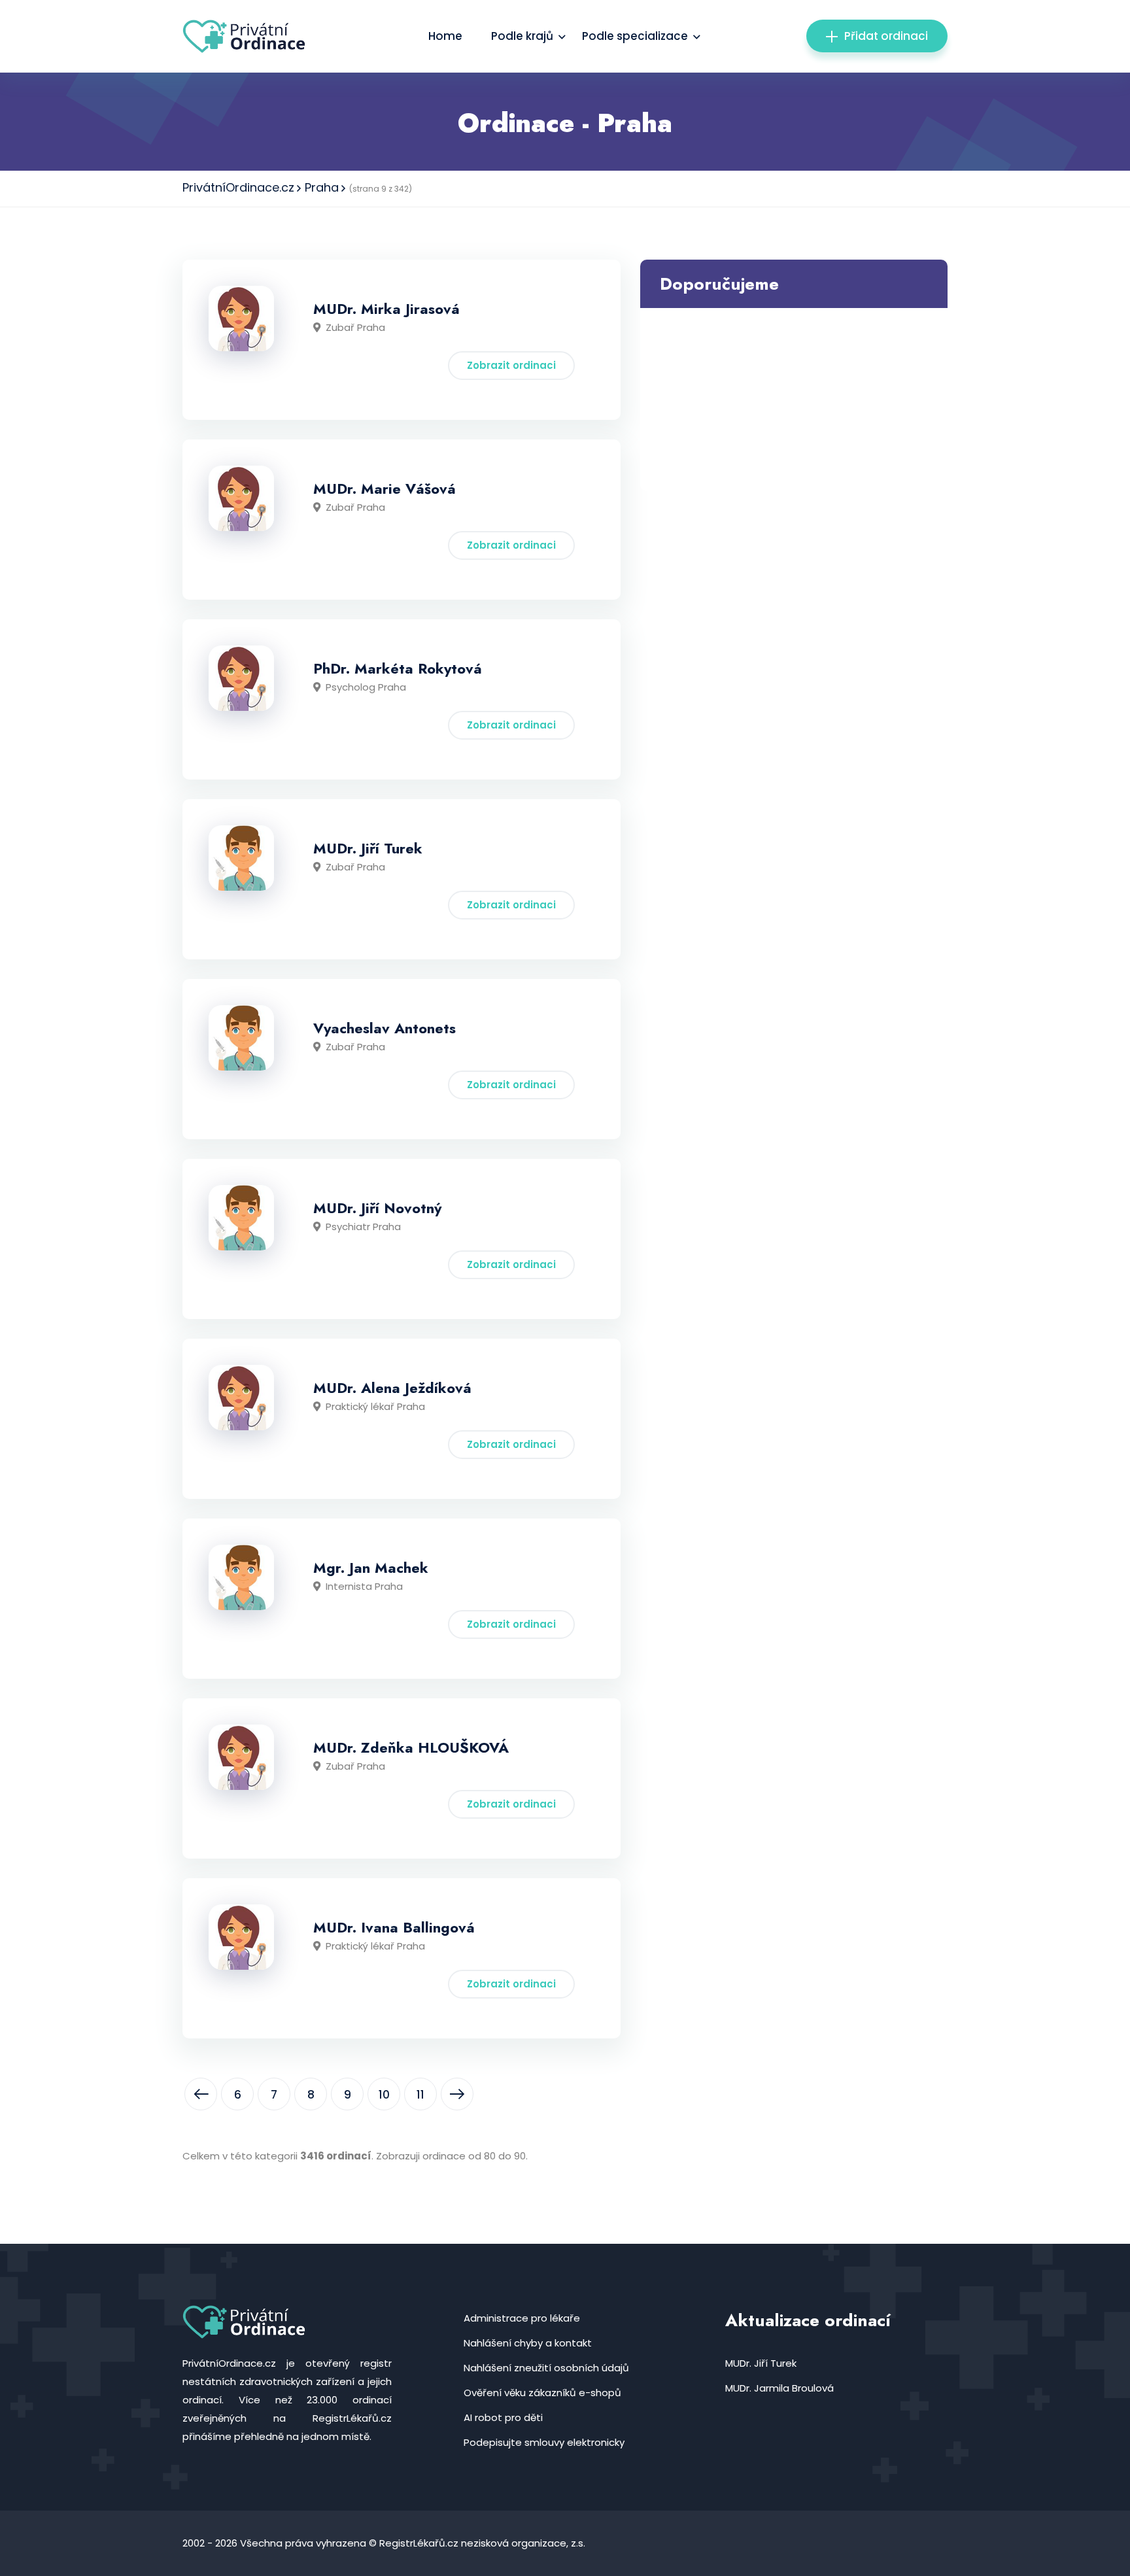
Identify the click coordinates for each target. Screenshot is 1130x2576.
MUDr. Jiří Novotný (377, 1208)
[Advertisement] (794, 400)
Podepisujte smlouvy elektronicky (544, 2442)
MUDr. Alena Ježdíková (392, 1388)
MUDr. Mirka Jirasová (386, 309)
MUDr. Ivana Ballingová (394, 1927)
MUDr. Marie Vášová (385, 489)
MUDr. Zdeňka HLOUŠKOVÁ (411, 1747)
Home (445, 36)
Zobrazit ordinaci (511, 365)
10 (384, 2095)
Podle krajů (522, 36)
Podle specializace (635, 36)
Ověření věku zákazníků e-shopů (542, 2393)
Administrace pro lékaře (522, 2318)
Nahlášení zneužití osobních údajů (546, 2368)
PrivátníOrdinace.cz (238, 187)
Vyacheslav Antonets (385, 1028)
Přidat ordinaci (886, 36)
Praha (322, 187)
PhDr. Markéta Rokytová (398, 668)
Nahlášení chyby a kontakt (528, 2343)
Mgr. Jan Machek (371, 1568)
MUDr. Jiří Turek (368, 848)
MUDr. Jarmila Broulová (779, 2388)
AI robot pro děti (503, 2417)
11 (420, 2095)
